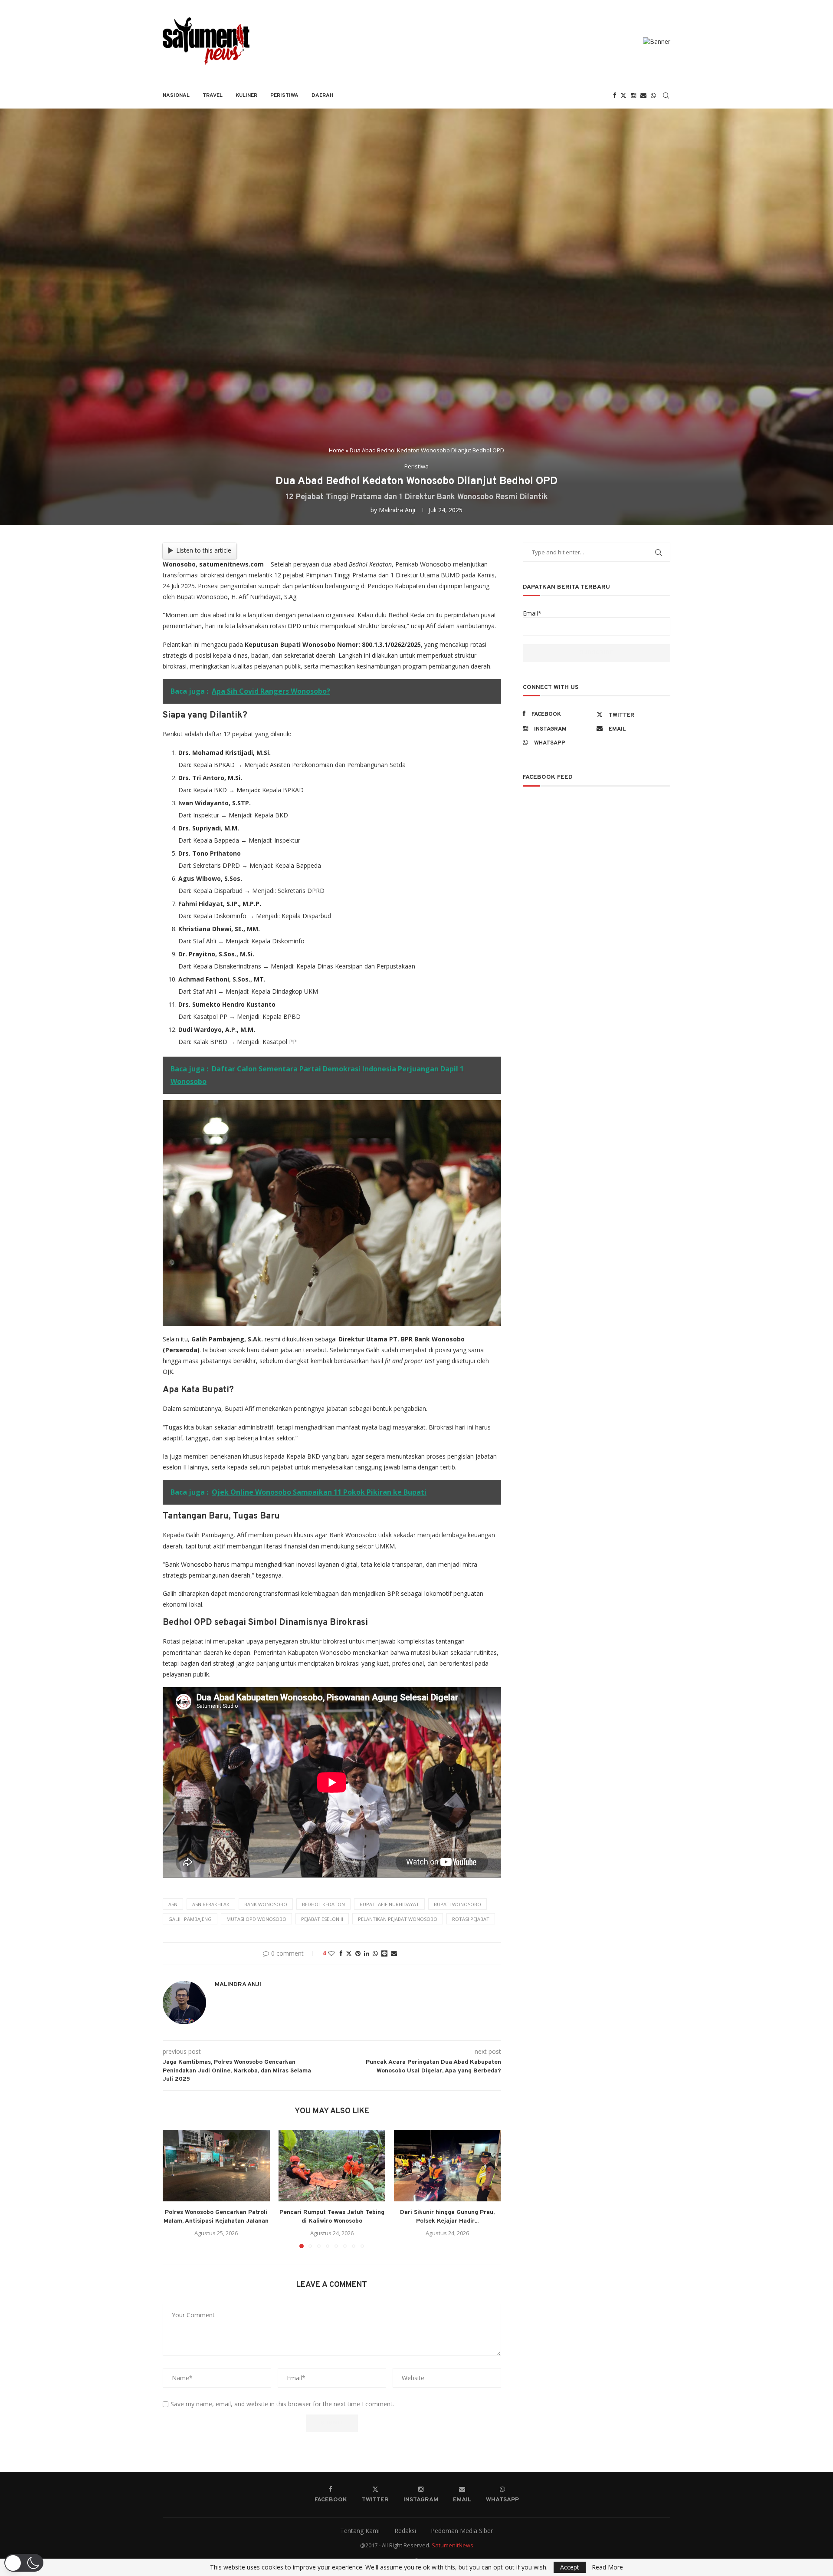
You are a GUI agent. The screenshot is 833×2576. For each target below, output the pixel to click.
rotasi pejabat (471, 1919)
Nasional (176, 96)
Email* (532, 613)
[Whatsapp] (653, 96)
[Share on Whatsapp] (375, 1953)
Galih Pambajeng (190, 1919)
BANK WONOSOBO (266, 1904)
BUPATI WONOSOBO (457, 1904)
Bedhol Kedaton (323, 1904)
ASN (173, 1904)
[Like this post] (331, 1953)
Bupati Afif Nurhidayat (389, 1904)
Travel (213, 96)
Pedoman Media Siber (462, 2531)
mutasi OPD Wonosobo (256, 1919)
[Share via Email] (394, 1953)
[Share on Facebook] (341, 1953)
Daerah (323, 96)
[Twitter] (623, 96)
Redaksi (405, 2531)
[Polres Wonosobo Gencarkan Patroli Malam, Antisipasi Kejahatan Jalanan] (216, 2165)
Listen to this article (204, 550)
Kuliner (246, 96)
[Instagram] (633, 96)
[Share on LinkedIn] (367, 1953)
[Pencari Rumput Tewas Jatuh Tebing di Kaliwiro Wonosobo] (332, 2165)
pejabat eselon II (322, 1919)
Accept (570, 2567)
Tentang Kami (360, 2531)
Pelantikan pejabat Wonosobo (398, 1919)
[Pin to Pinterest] (358, 1953)
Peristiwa (284, 96)
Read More (607, 2567)
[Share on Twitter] (349, 1953)
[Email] (643, 96)
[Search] (666, 96)
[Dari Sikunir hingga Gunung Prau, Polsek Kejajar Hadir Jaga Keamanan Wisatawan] (448, 2165)
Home (337, 450)
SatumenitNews (453, 2545)
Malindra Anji (397, 510)
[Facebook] (615, 96)
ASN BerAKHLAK (211, 1904)
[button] (174, 2189)
